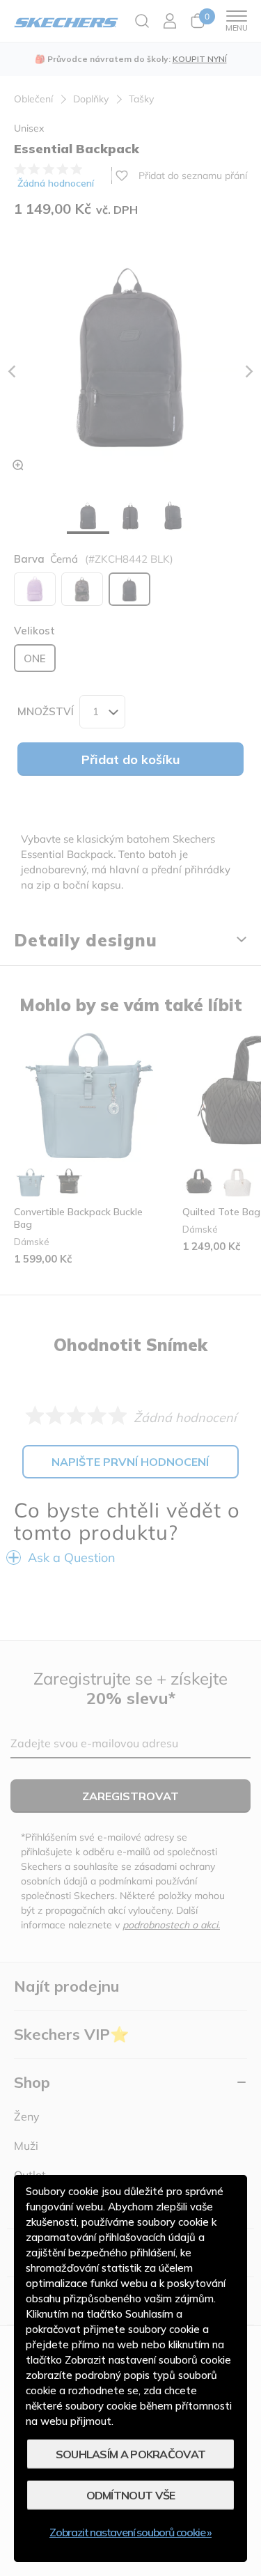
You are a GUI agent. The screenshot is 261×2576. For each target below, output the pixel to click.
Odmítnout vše (131, 2495)
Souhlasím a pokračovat (131, 2454)
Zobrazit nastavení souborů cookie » (130, 2532)
